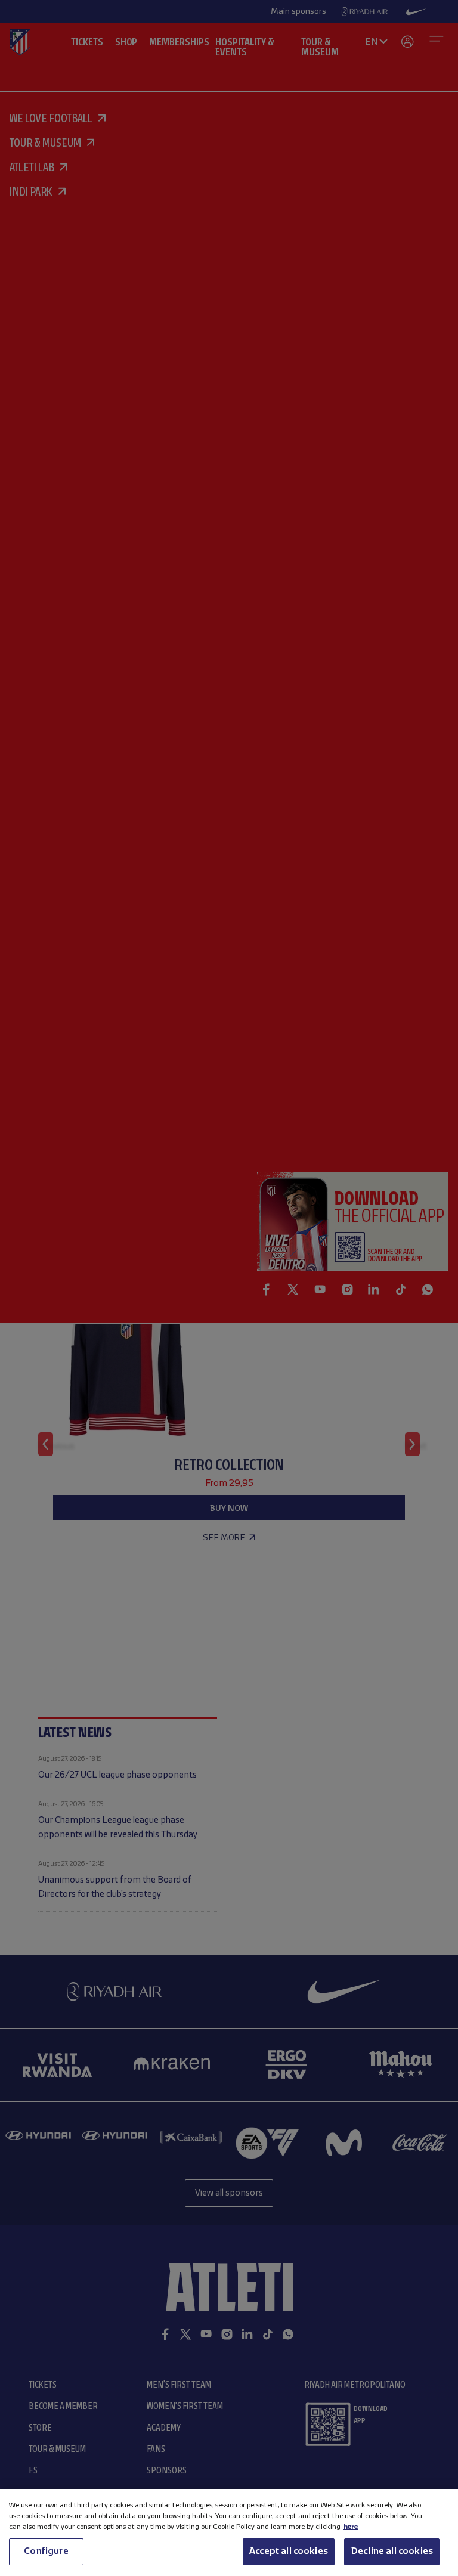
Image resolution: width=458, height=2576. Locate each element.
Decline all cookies (392, 2552)
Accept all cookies (289, 2552)
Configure (46, 2552)
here (351, 2527)
